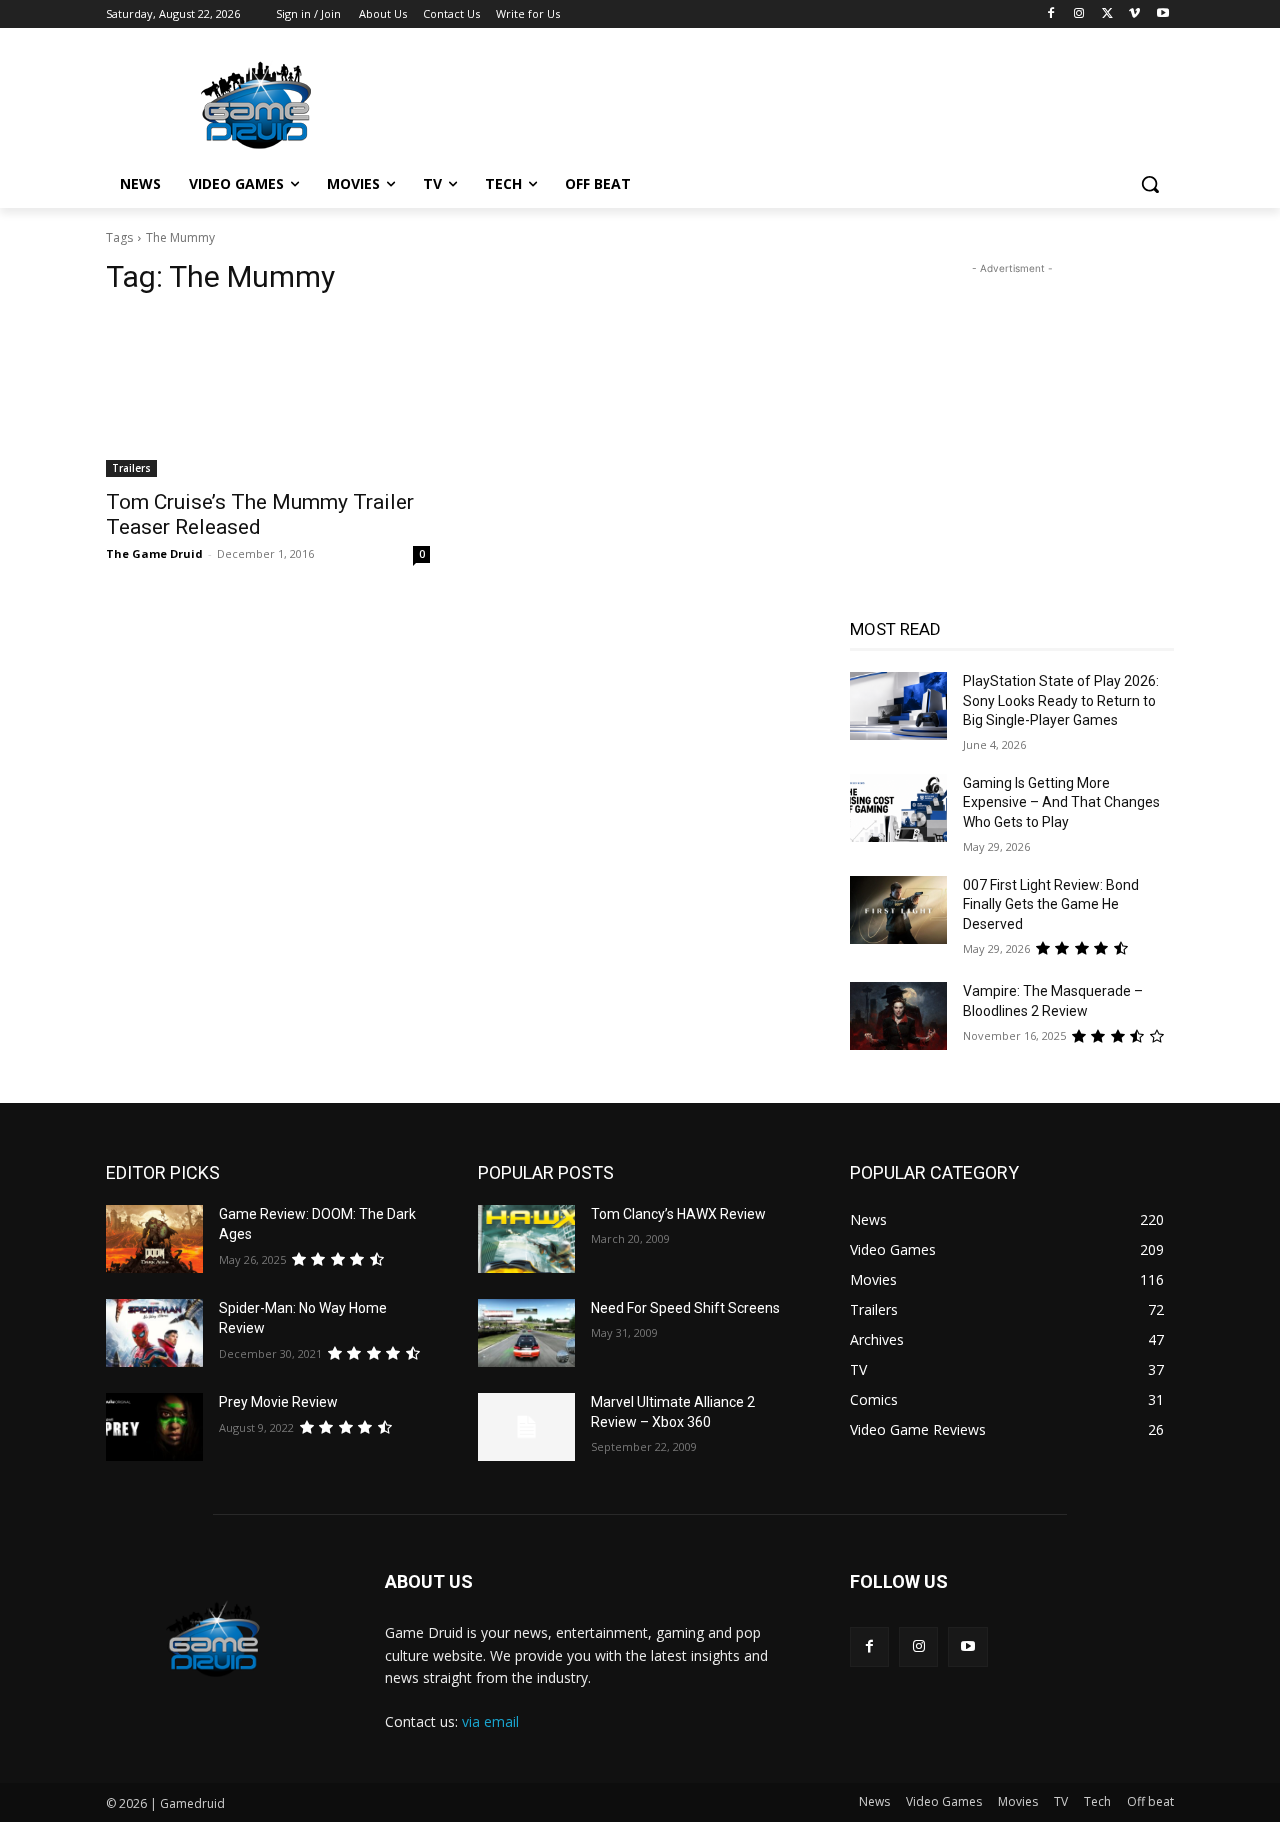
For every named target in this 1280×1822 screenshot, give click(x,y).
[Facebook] (1051, 14)
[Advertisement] (790, 101)
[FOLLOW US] (1012, 1611)
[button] (1150, 184)
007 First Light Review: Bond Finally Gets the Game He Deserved (1051, 904)
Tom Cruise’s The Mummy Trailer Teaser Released (260, 514)
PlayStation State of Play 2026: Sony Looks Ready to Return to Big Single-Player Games (1061, 700)
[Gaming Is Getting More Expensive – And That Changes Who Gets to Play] (898, 808)
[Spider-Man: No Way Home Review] (154, 1333)
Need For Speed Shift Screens (685, 1308)
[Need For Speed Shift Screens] (526, 1333)
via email (490, 1721)
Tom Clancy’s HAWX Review (678, 1214)
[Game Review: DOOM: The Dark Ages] (154, 1239)
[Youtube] (1162, 14)
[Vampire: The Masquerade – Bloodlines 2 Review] (898, 1016)
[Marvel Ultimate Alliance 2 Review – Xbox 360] (526, 1427)
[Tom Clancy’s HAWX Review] (526, 1239)
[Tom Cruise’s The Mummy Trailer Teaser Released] (268, 396)
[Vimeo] (1134, 14)
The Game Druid (154, 553)
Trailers (131, 468)
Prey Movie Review (278, 1402)
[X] (1107, 14)
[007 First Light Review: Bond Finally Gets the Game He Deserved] (898, 910)
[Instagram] (1079, 14)
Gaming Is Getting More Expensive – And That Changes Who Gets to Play (1061, 802)
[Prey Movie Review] (154, 1427)
